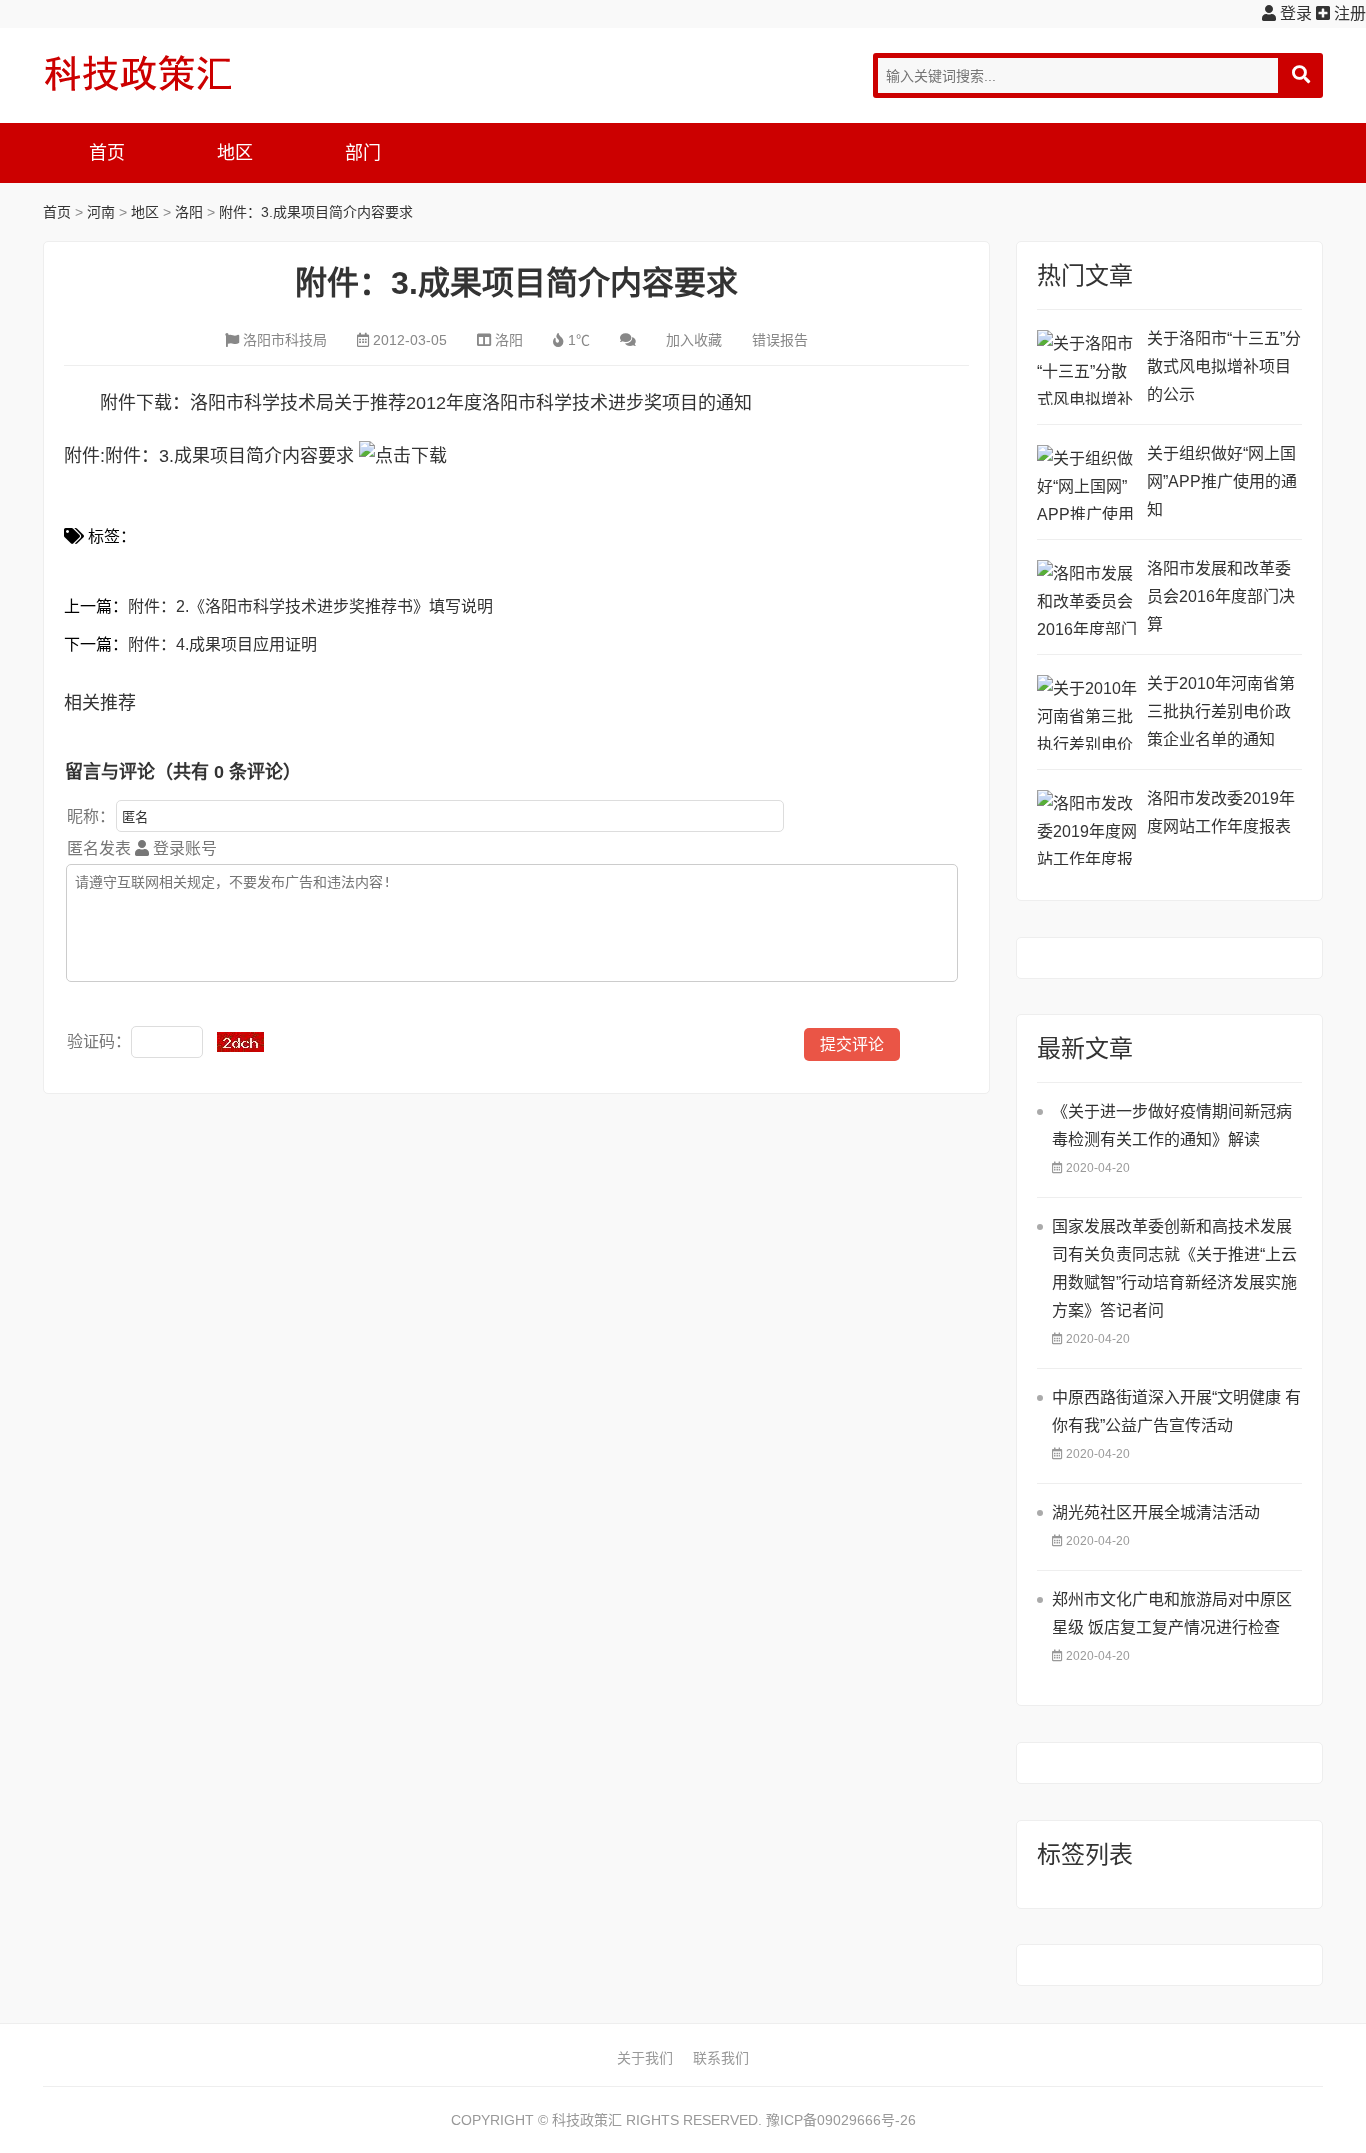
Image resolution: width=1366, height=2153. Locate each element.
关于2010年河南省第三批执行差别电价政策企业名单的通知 (1221, 711)
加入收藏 (694, 340)
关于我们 (645, 2058)
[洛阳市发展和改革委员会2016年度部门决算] (1087, 597)
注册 (1348, 13)
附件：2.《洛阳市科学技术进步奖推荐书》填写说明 (310, 606)
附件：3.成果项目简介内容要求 (316, 212)
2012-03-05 (410, 340)
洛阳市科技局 (285, 340)
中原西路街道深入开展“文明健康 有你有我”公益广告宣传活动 (1176, 1411)
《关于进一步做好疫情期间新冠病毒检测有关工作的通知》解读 (1172, 1125)
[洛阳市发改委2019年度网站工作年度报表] (1087, 827)
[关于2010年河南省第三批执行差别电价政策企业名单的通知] (1087, 712)
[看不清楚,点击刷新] (240, 1042)
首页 (107, 153)
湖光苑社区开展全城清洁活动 (1156, 1512)
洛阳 (189, 212)
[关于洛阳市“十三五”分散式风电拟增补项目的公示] (1087, 367)
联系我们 (721, 2058)
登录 (1294, 13)
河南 (101, 212)
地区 (235, 153)
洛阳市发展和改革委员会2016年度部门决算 (1221, 596)
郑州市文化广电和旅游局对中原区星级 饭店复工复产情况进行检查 (1172, 1613)
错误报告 (780, 340)
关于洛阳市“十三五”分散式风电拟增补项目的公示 (1224, 366)
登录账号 (183, 848)
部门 (363, 153)
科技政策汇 (138, 73)
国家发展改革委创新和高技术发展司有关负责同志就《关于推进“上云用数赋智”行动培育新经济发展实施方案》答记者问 (1174, 1268)
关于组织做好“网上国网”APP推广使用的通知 (1222, 481)
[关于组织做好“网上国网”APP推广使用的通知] (1087, 482)
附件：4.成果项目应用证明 (222, 644)
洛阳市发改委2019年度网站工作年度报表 (1221, 812)
